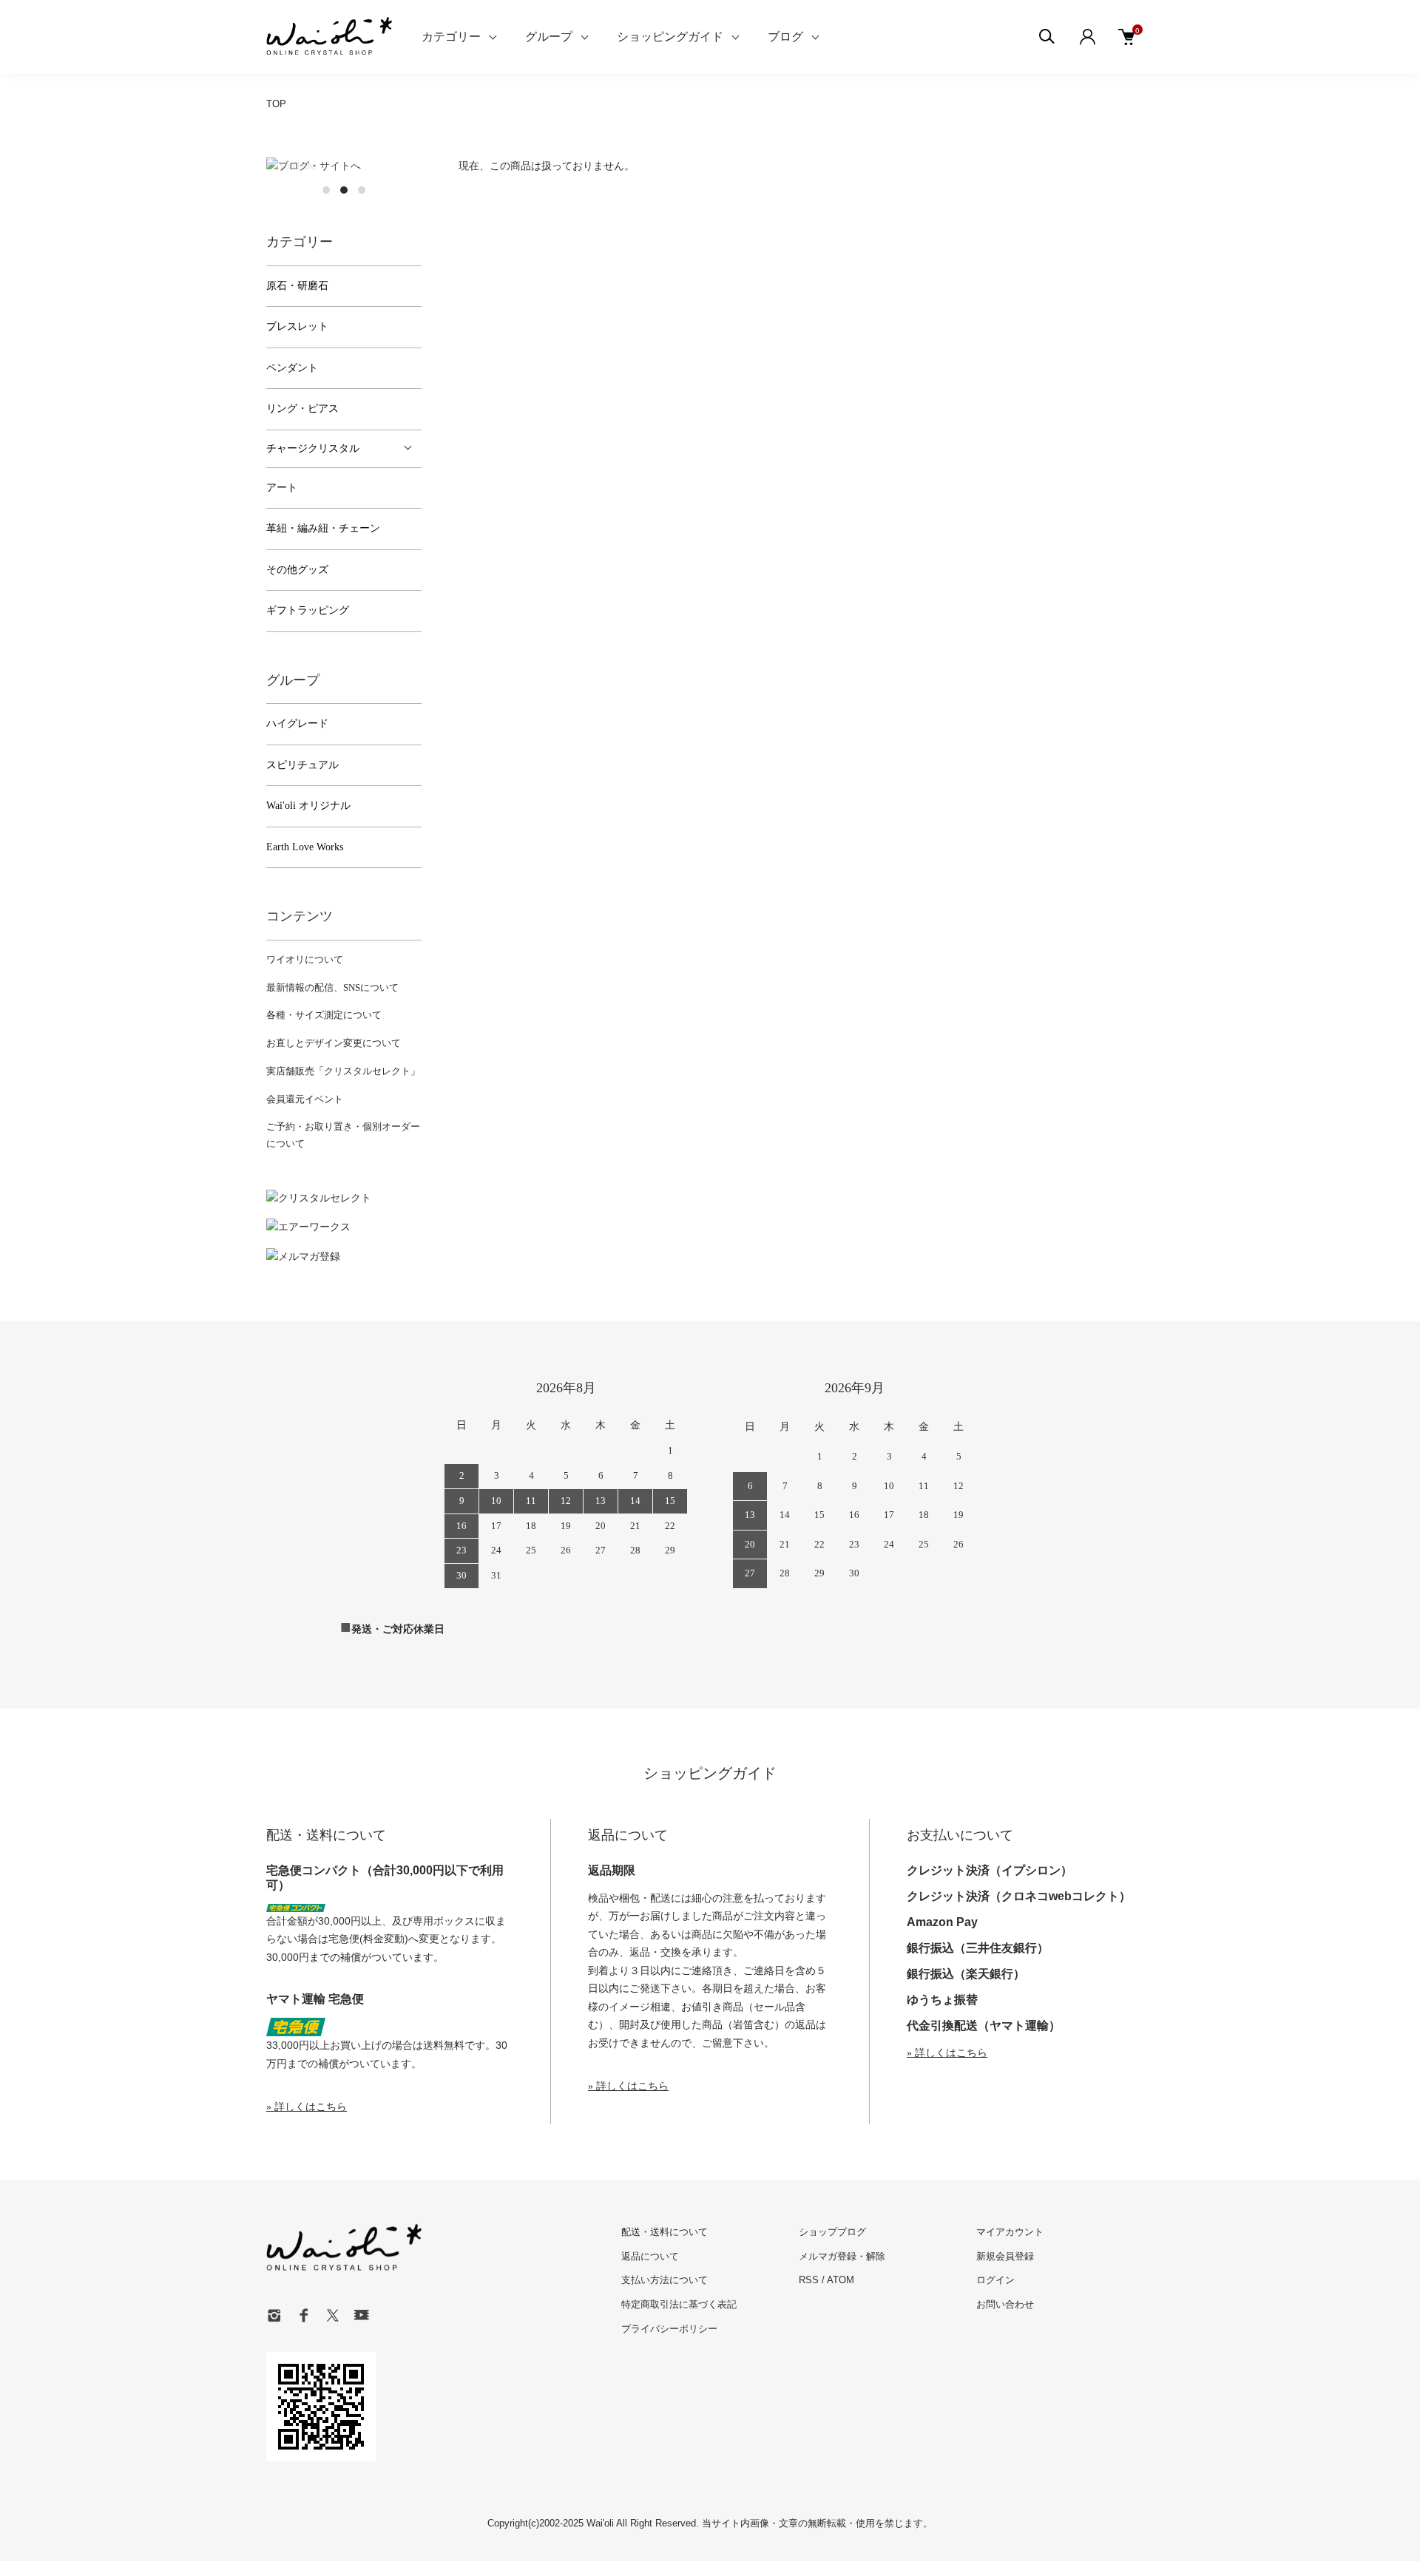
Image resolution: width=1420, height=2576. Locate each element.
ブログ (785, 37)
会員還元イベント (305, 1099)
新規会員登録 (1005, 2256)
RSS (809, 2280)
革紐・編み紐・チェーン (323, 528)
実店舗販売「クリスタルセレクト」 (343, 1071)
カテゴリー (451, 37)
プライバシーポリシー (669, 2329)
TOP (276, 104)
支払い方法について (665, 2280)
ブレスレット (297, 326)
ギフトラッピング (308, 610)
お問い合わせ (1005, 2304)
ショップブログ (832, 2232)
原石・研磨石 (297, 286)
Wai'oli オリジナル (308, 806)
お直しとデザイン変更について (334, 1043)
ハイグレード (297, 723)
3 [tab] (362, 190)
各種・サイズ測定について (324, 1015)
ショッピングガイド (670, 37)
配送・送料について (665, 2232)
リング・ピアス (302, 409)
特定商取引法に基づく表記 (679, 2304)
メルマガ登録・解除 (842, 2256)
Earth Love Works (305, 847)
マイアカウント (1010, 2232)
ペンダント (292, 368)
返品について (650, 2256)
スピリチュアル (302, 765)
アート (282, 488)
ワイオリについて (305, 959)
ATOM (841, 2280)
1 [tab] (326, 190)
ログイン (995, 2280)
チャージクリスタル (313, 448)
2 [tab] (344, 190)
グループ (549, 37)
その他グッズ (297, 570)
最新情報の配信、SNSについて (332, 987)
